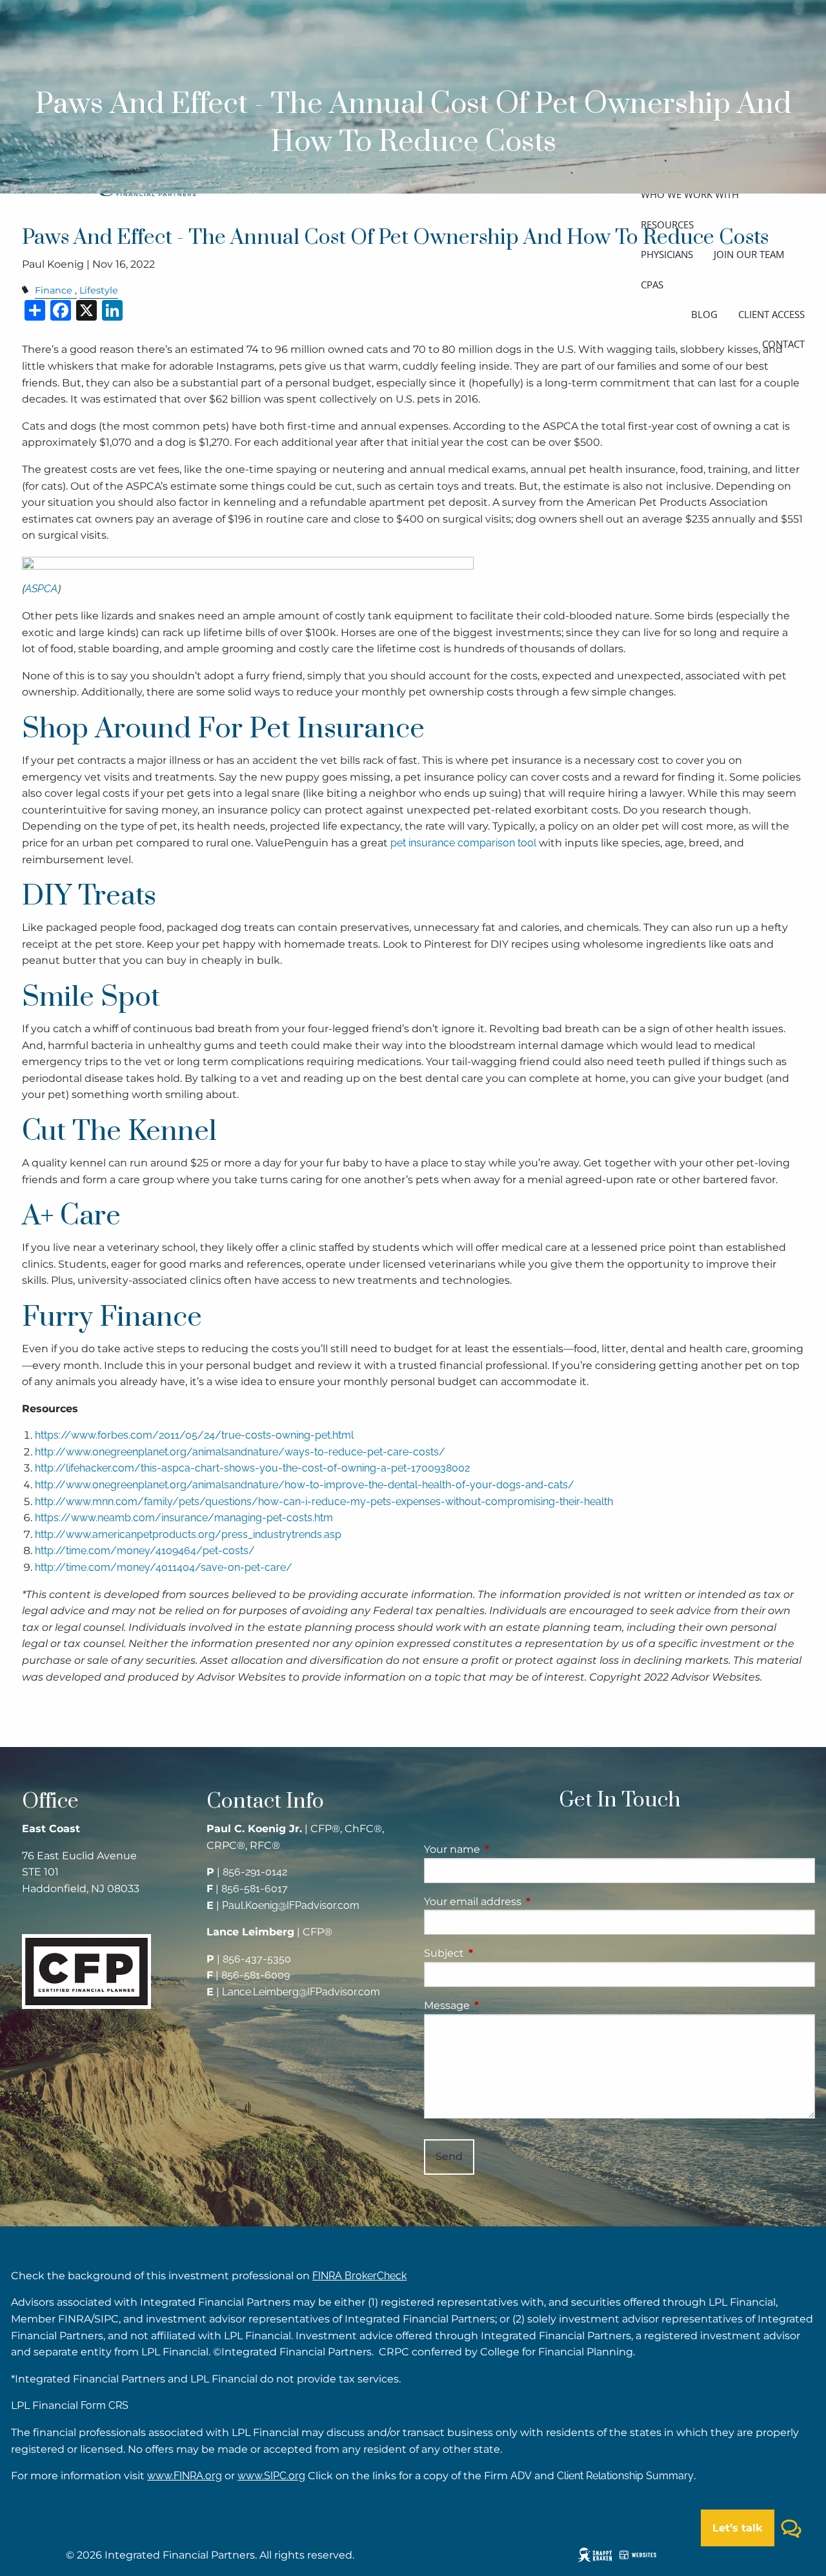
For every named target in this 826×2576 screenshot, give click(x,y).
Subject (498, 1953)
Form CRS (105, 2405)
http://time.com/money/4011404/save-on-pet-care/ (164, 1567)
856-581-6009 (256, 1975)
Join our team (749, 254)
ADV (521, 2476)
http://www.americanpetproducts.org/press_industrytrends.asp (188, 1534)
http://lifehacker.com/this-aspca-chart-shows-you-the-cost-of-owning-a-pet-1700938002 (252, 1468)
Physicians (667, 254)
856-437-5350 (257, 1959)
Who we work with (690, 194)
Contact (783, 344)
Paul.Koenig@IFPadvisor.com (291, 1905)
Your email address (527, 1902)
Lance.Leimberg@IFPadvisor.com (301, 1992)
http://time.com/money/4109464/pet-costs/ (145, 1551)
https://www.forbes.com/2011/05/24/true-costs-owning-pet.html (194, 1435)
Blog (704, 314)
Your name (506, 1849)
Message (501, 2005)
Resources (667, 225)
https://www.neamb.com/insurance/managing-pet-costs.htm (184, 1518)
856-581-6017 (255, 1889)
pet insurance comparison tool (463, 843)
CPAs (652, 285)
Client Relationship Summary (625, 2476)
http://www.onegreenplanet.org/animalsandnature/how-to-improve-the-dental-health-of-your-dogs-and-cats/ (305, 1485)
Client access (771, 314)
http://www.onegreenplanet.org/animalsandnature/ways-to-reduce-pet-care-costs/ (240, 1452)
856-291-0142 (255, 1872)
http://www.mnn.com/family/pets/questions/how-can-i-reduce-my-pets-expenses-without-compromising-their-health (324, 1502)
